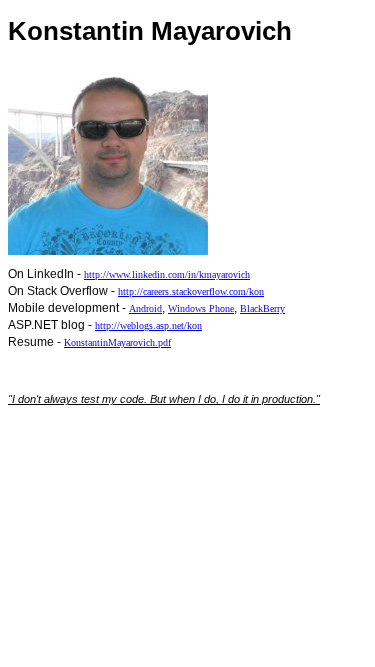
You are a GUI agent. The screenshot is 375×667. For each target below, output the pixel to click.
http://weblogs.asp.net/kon (148, 325)
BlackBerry (262, 308)
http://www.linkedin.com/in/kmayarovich (167, 274)
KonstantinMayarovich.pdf (117, 342)
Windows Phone (201, 308)
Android (145, 308)
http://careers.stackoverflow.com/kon (191, 291)
